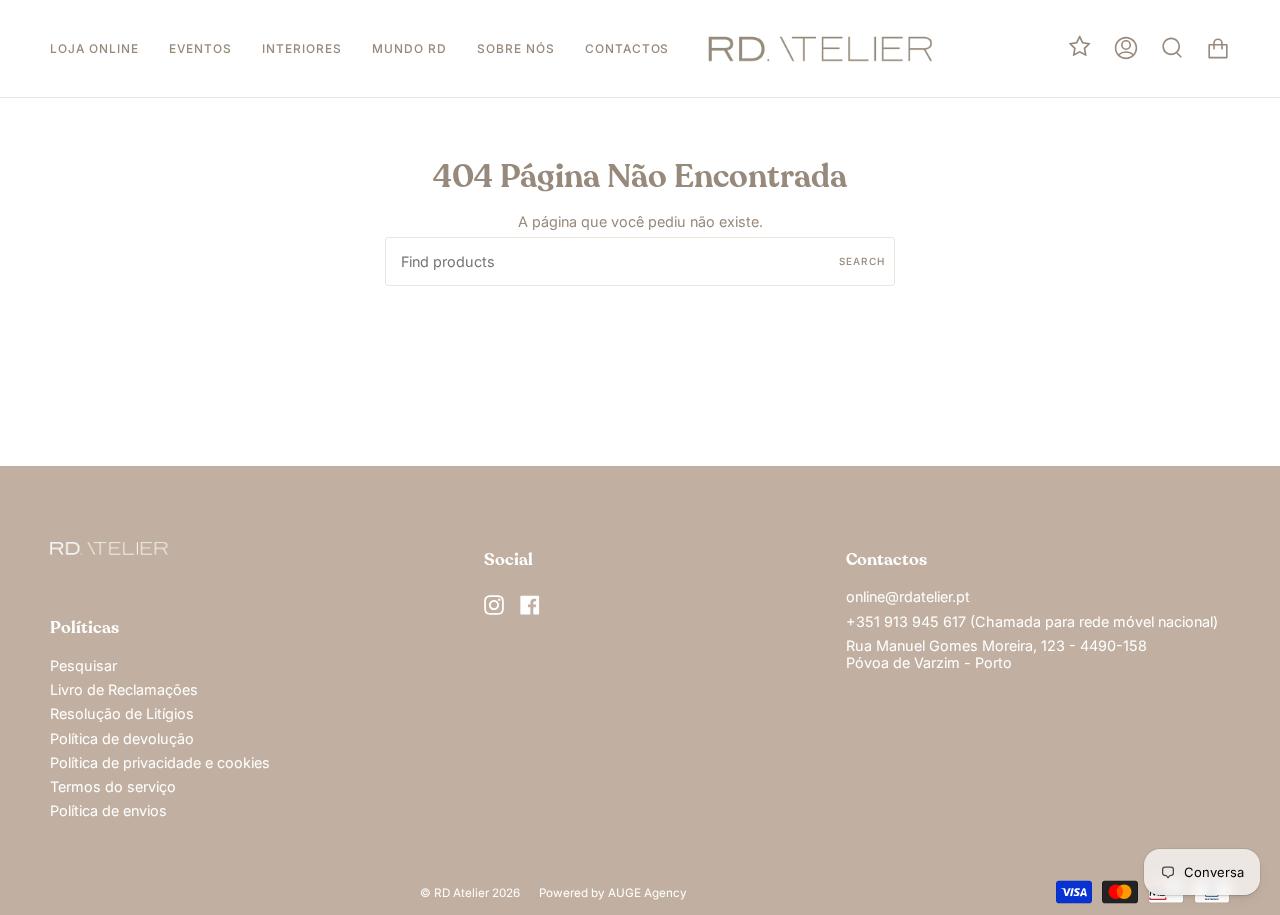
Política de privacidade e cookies (160, 762)
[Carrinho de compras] (1218, 48)
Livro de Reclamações (124, 689)
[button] (94, 48)
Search (862, 261)
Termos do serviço (113, 786)
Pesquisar (83, 665)
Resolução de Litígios (122, 713)
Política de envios (108, 810)
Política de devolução (122, 738)
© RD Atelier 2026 (470, 893)
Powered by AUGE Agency (613, 893)
